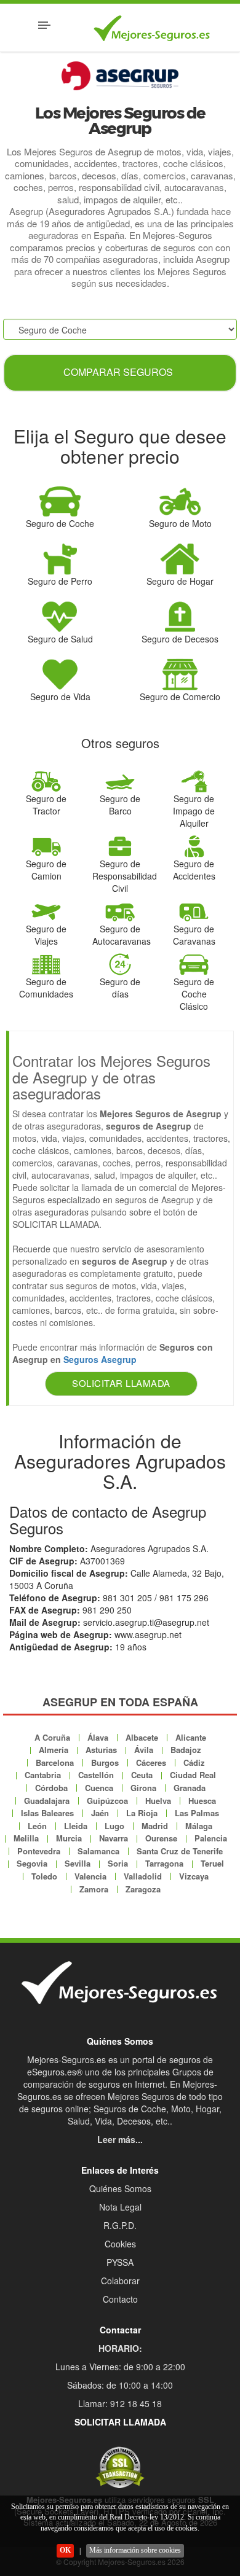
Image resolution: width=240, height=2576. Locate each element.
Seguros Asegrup (100, 1359)
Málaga (199, 1826)
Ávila (144, 1750)
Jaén (100, 1813)
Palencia (211, 1838)
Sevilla (78, 1863)
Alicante (191, 1737)
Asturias (101, 1750)
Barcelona (55, 1762)
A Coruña (52, 1737)
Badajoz (186, 1750)
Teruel (212, 1863)
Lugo (114, 1826)
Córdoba (51, 1788)
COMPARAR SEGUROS (118, 372)
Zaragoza (143, 1889)
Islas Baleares (47, 1813)
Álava (98, 1737)
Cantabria (43, 1775)
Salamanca (98, 1851)
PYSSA (120, 2262)
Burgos (105, 1762)
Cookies (120, 2244)
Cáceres (151, 1762)
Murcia (69, 1838)
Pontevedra (39, 1851)
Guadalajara (47, 1801)
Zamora (94, 1889)
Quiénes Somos (120, 2188)
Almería (54, 1750)
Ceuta (142, 1775)
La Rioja (142, 1813)
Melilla (26, 1838)
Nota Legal (120, 2207)
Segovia (32, 1863)
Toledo (44, 1876)
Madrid (155, 1826)
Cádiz (194, 1762)
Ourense (161, 1838)
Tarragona (164, 1863)
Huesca (202, 1801)
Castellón (96, 1775)
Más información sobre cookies (135, 2550)
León (37, 1826)
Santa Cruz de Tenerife (180, 1851)
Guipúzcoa (107, 1801)
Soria (118, 1863)
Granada (190, 1788)
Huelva (158, 1801)
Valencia (90, 1876)
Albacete (142, 1737)
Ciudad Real (193, 1775)
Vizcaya (194, 1876)
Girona (143, 1788)
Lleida (76, 1826)
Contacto (120, 2299)
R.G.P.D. (120, 2225)
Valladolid (143, 1876)
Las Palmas (197, 1813)
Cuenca (99, 1788)
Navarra (114, 1838)
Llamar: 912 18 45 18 (120, 2403)
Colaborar (120, 2281)
